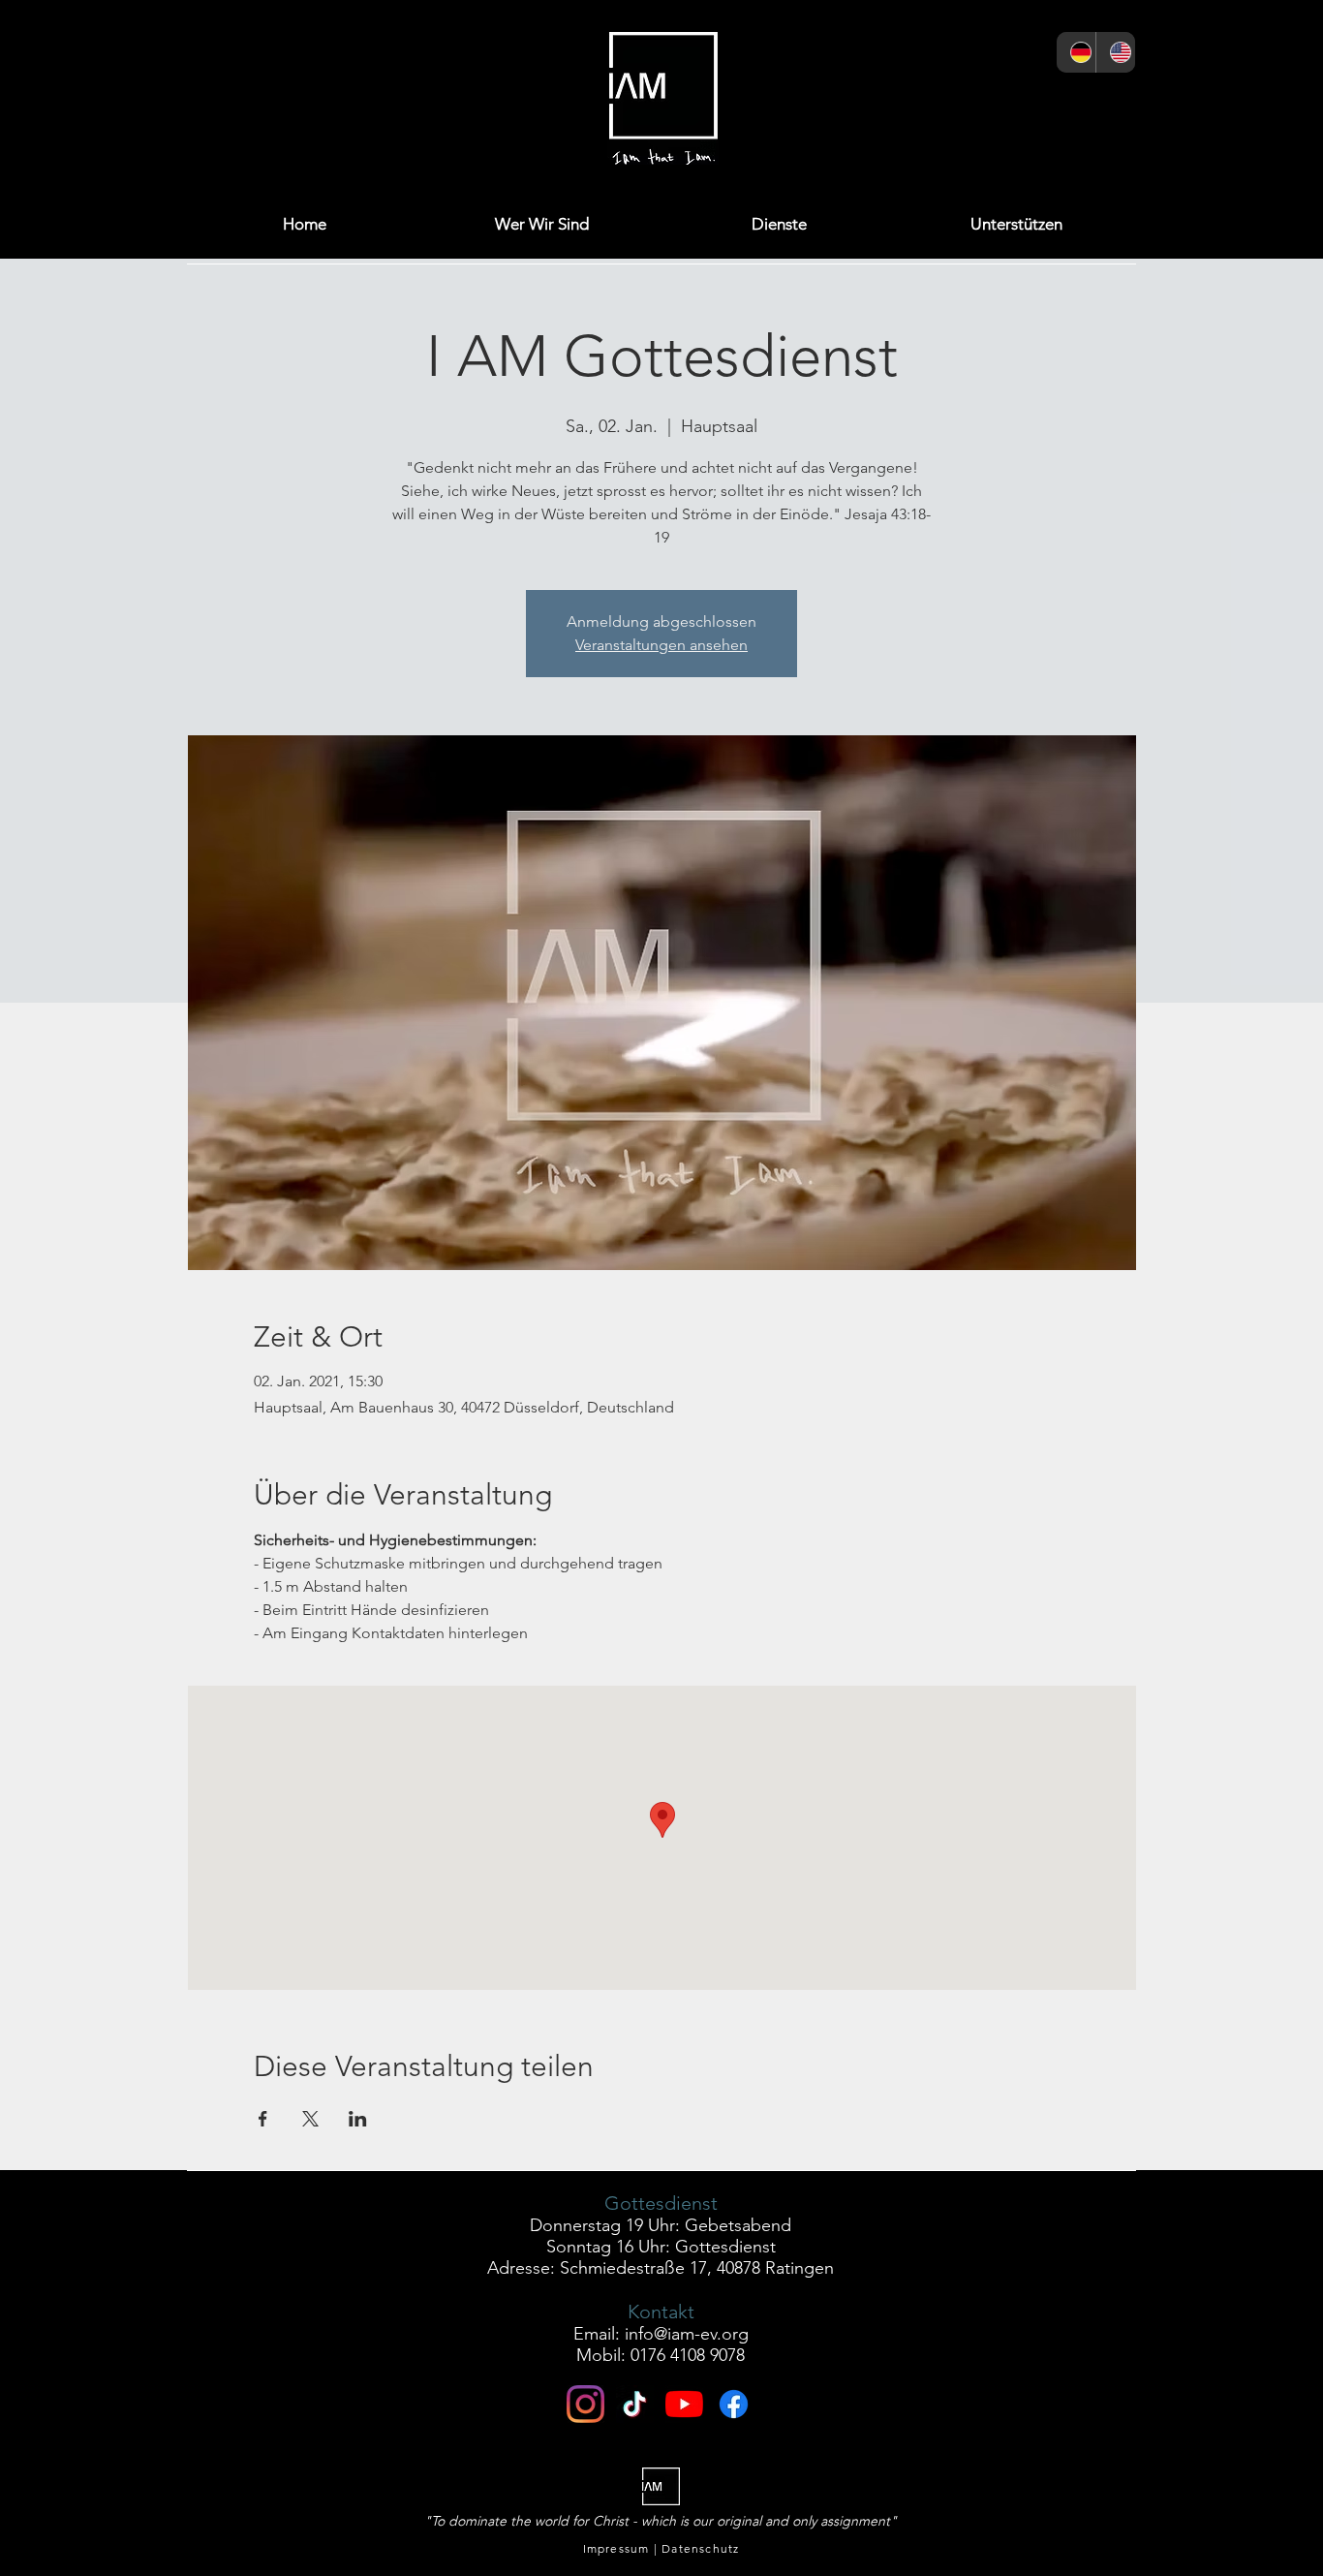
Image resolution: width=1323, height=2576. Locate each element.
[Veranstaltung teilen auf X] (310, 2119)
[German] (1076, 52)
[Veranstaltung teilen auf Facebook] (263, 2119)
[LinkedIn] (1015, 103)
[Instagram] (873, 103)
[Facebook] (921, 103)
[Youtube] (684, 2404)
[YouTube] (1063, 103)
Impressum (616, 2548)
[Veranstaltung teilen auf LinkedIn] (358, 2119)
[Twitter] (968, 103)
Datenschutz (700, 2548)
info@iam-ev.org (687, 2334)
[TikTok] (1110, 103)
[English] (1115, 52)
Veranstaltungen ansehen (661, 645)
